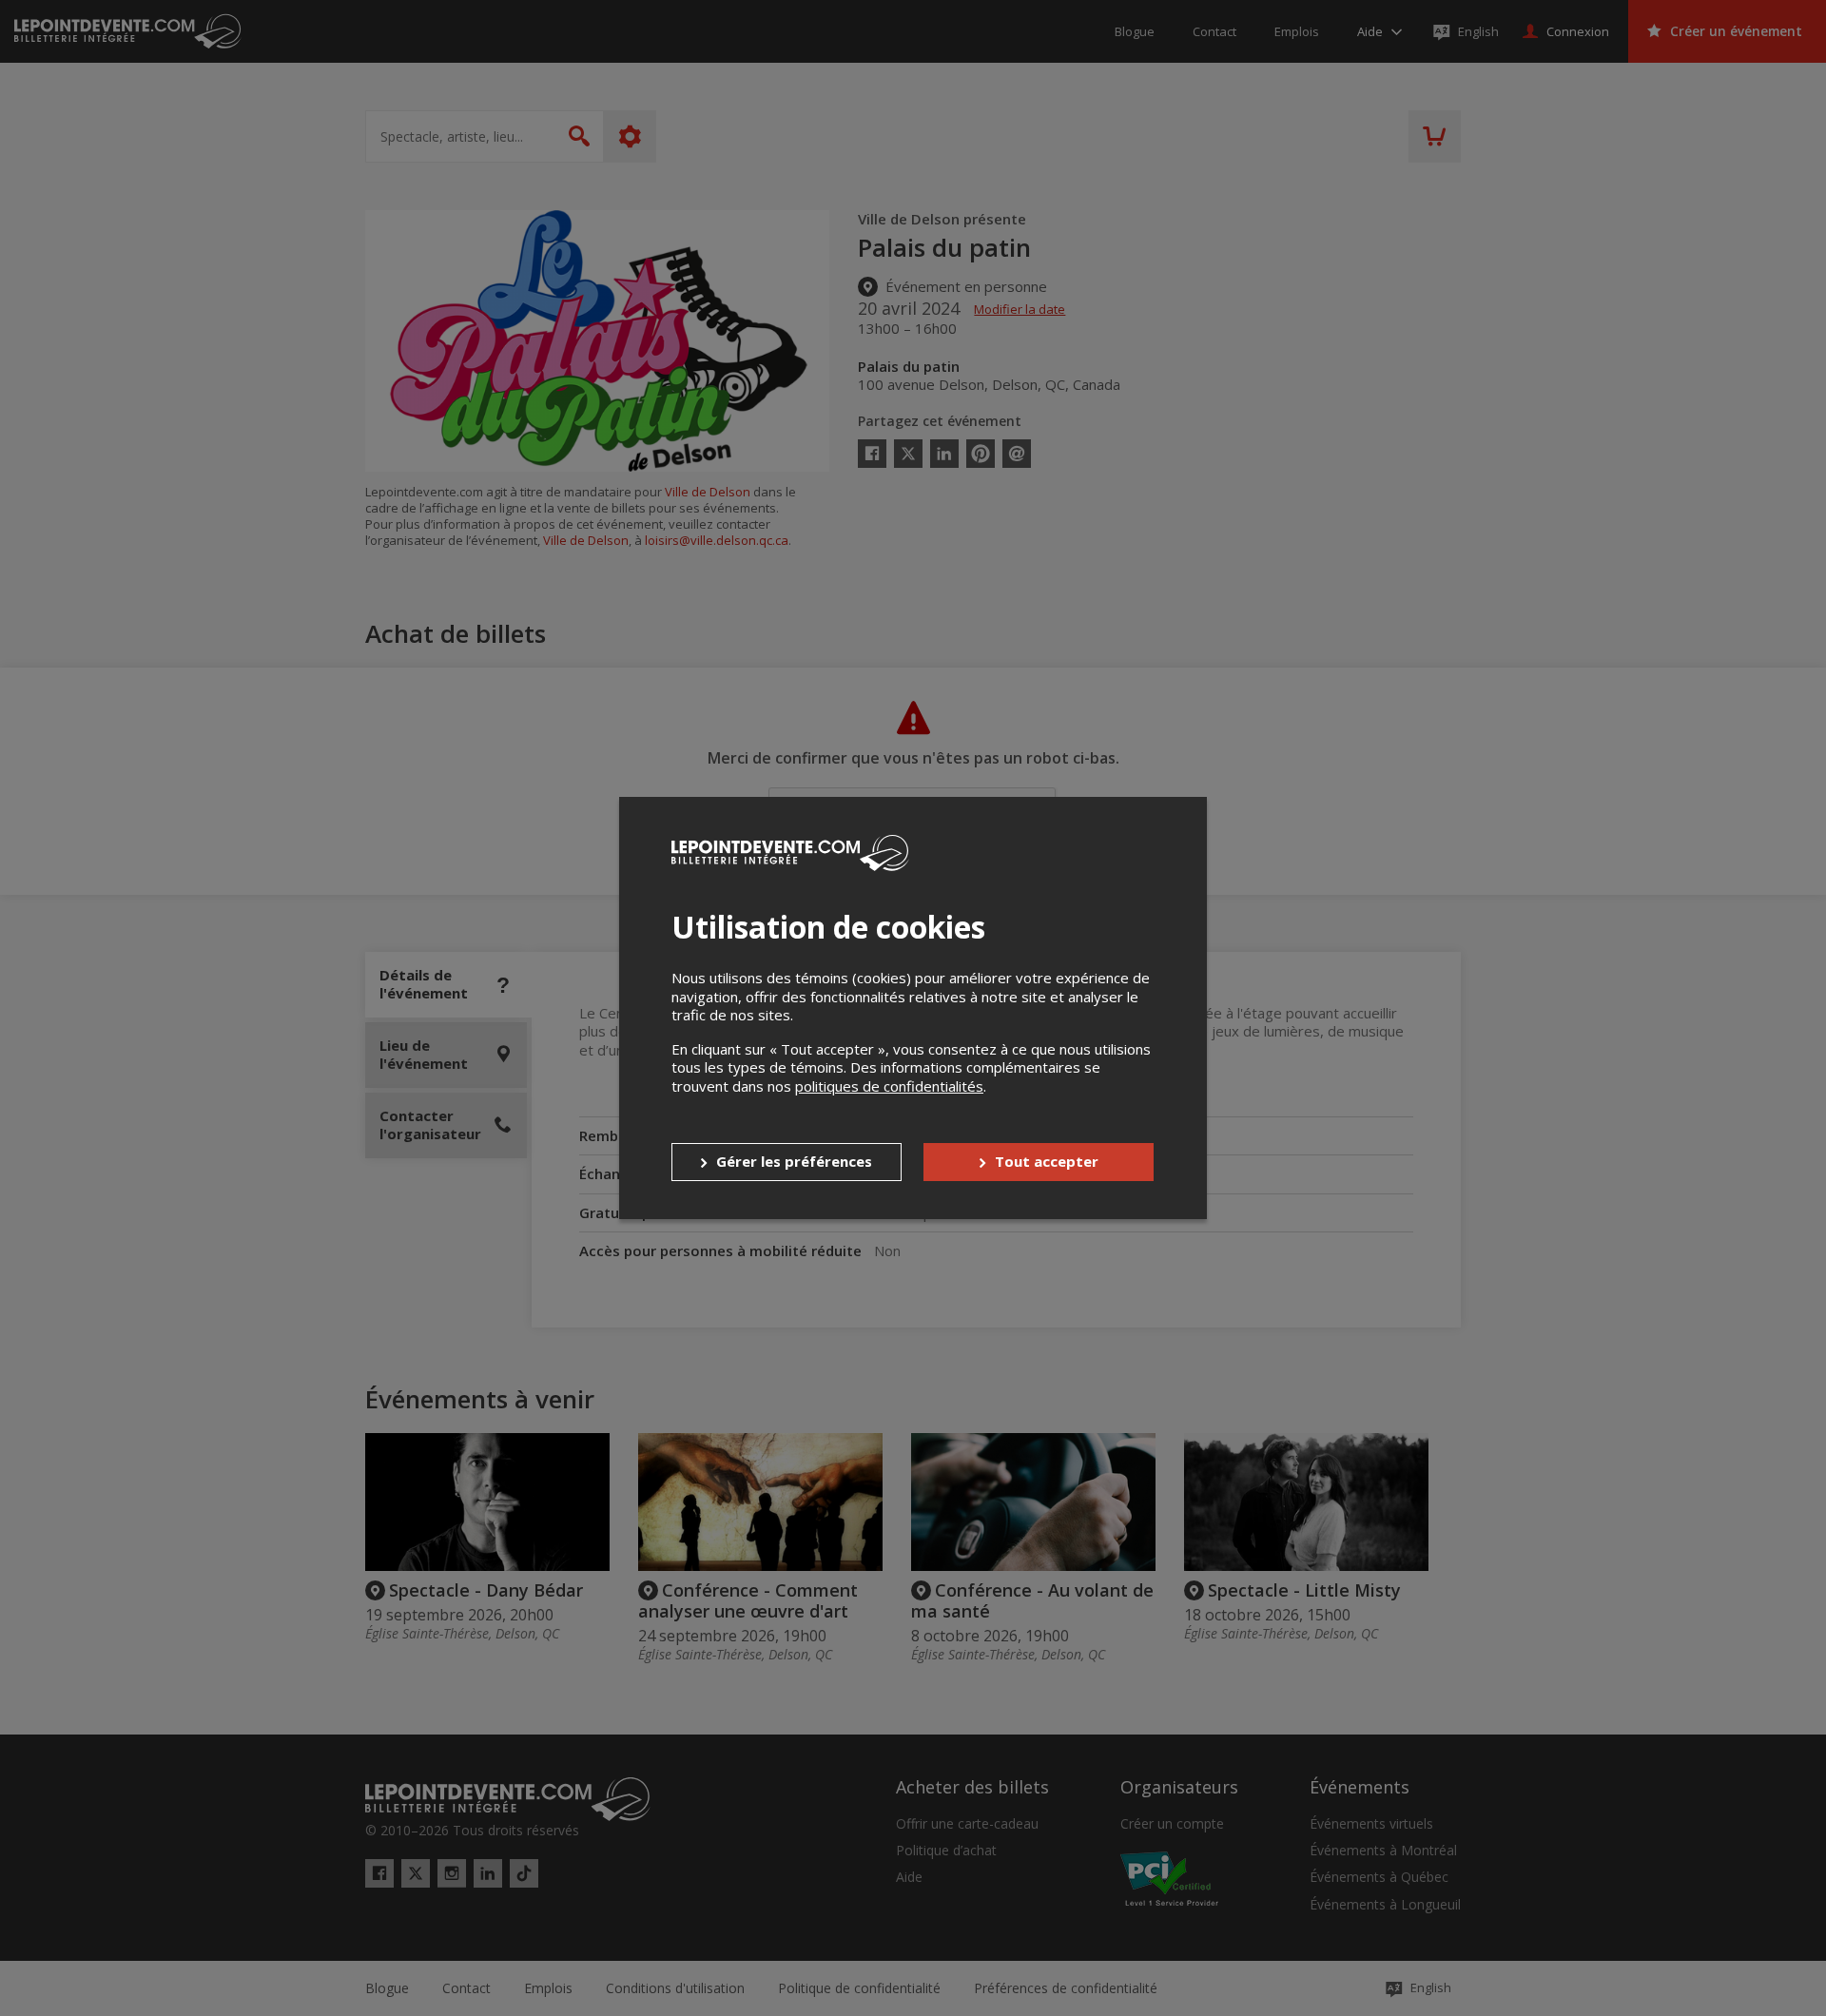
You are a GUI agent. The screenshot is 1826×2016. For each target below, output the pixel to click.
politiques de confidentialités (889, 1086)
